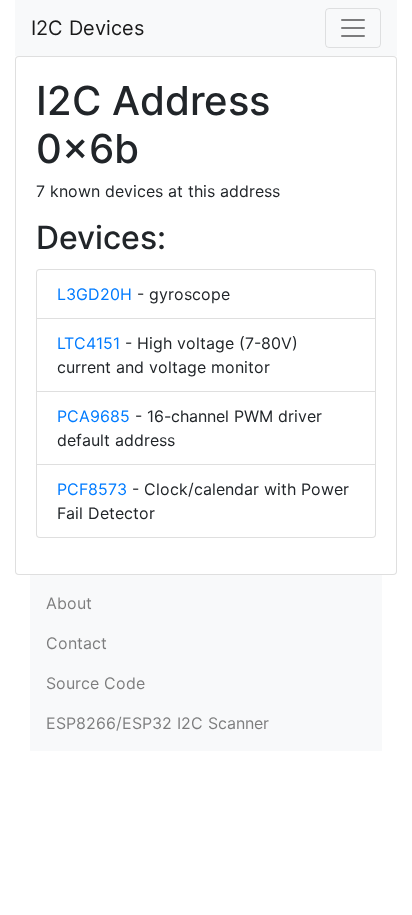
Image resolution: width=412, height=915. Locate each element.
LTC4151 (88, 343)
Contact (76, 643)
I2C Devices (87, 28)
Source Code (95, 683)
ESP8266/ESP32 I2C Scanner (157, 723)
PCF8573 (92, 489)
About (69, 603)
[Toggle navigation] (353, 28)
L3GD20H (94, 294)
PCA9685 (93, 416)
